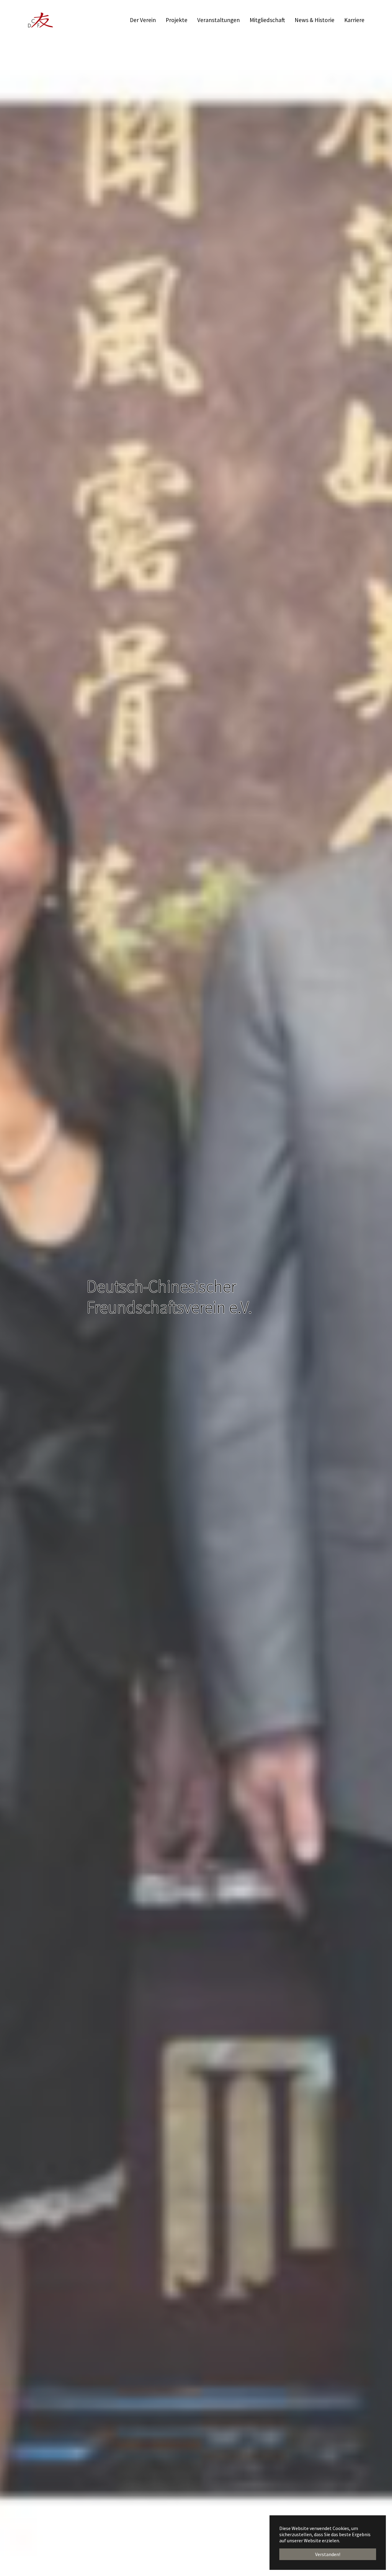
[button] (15, 1288)
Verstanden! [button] (328, 2554)
